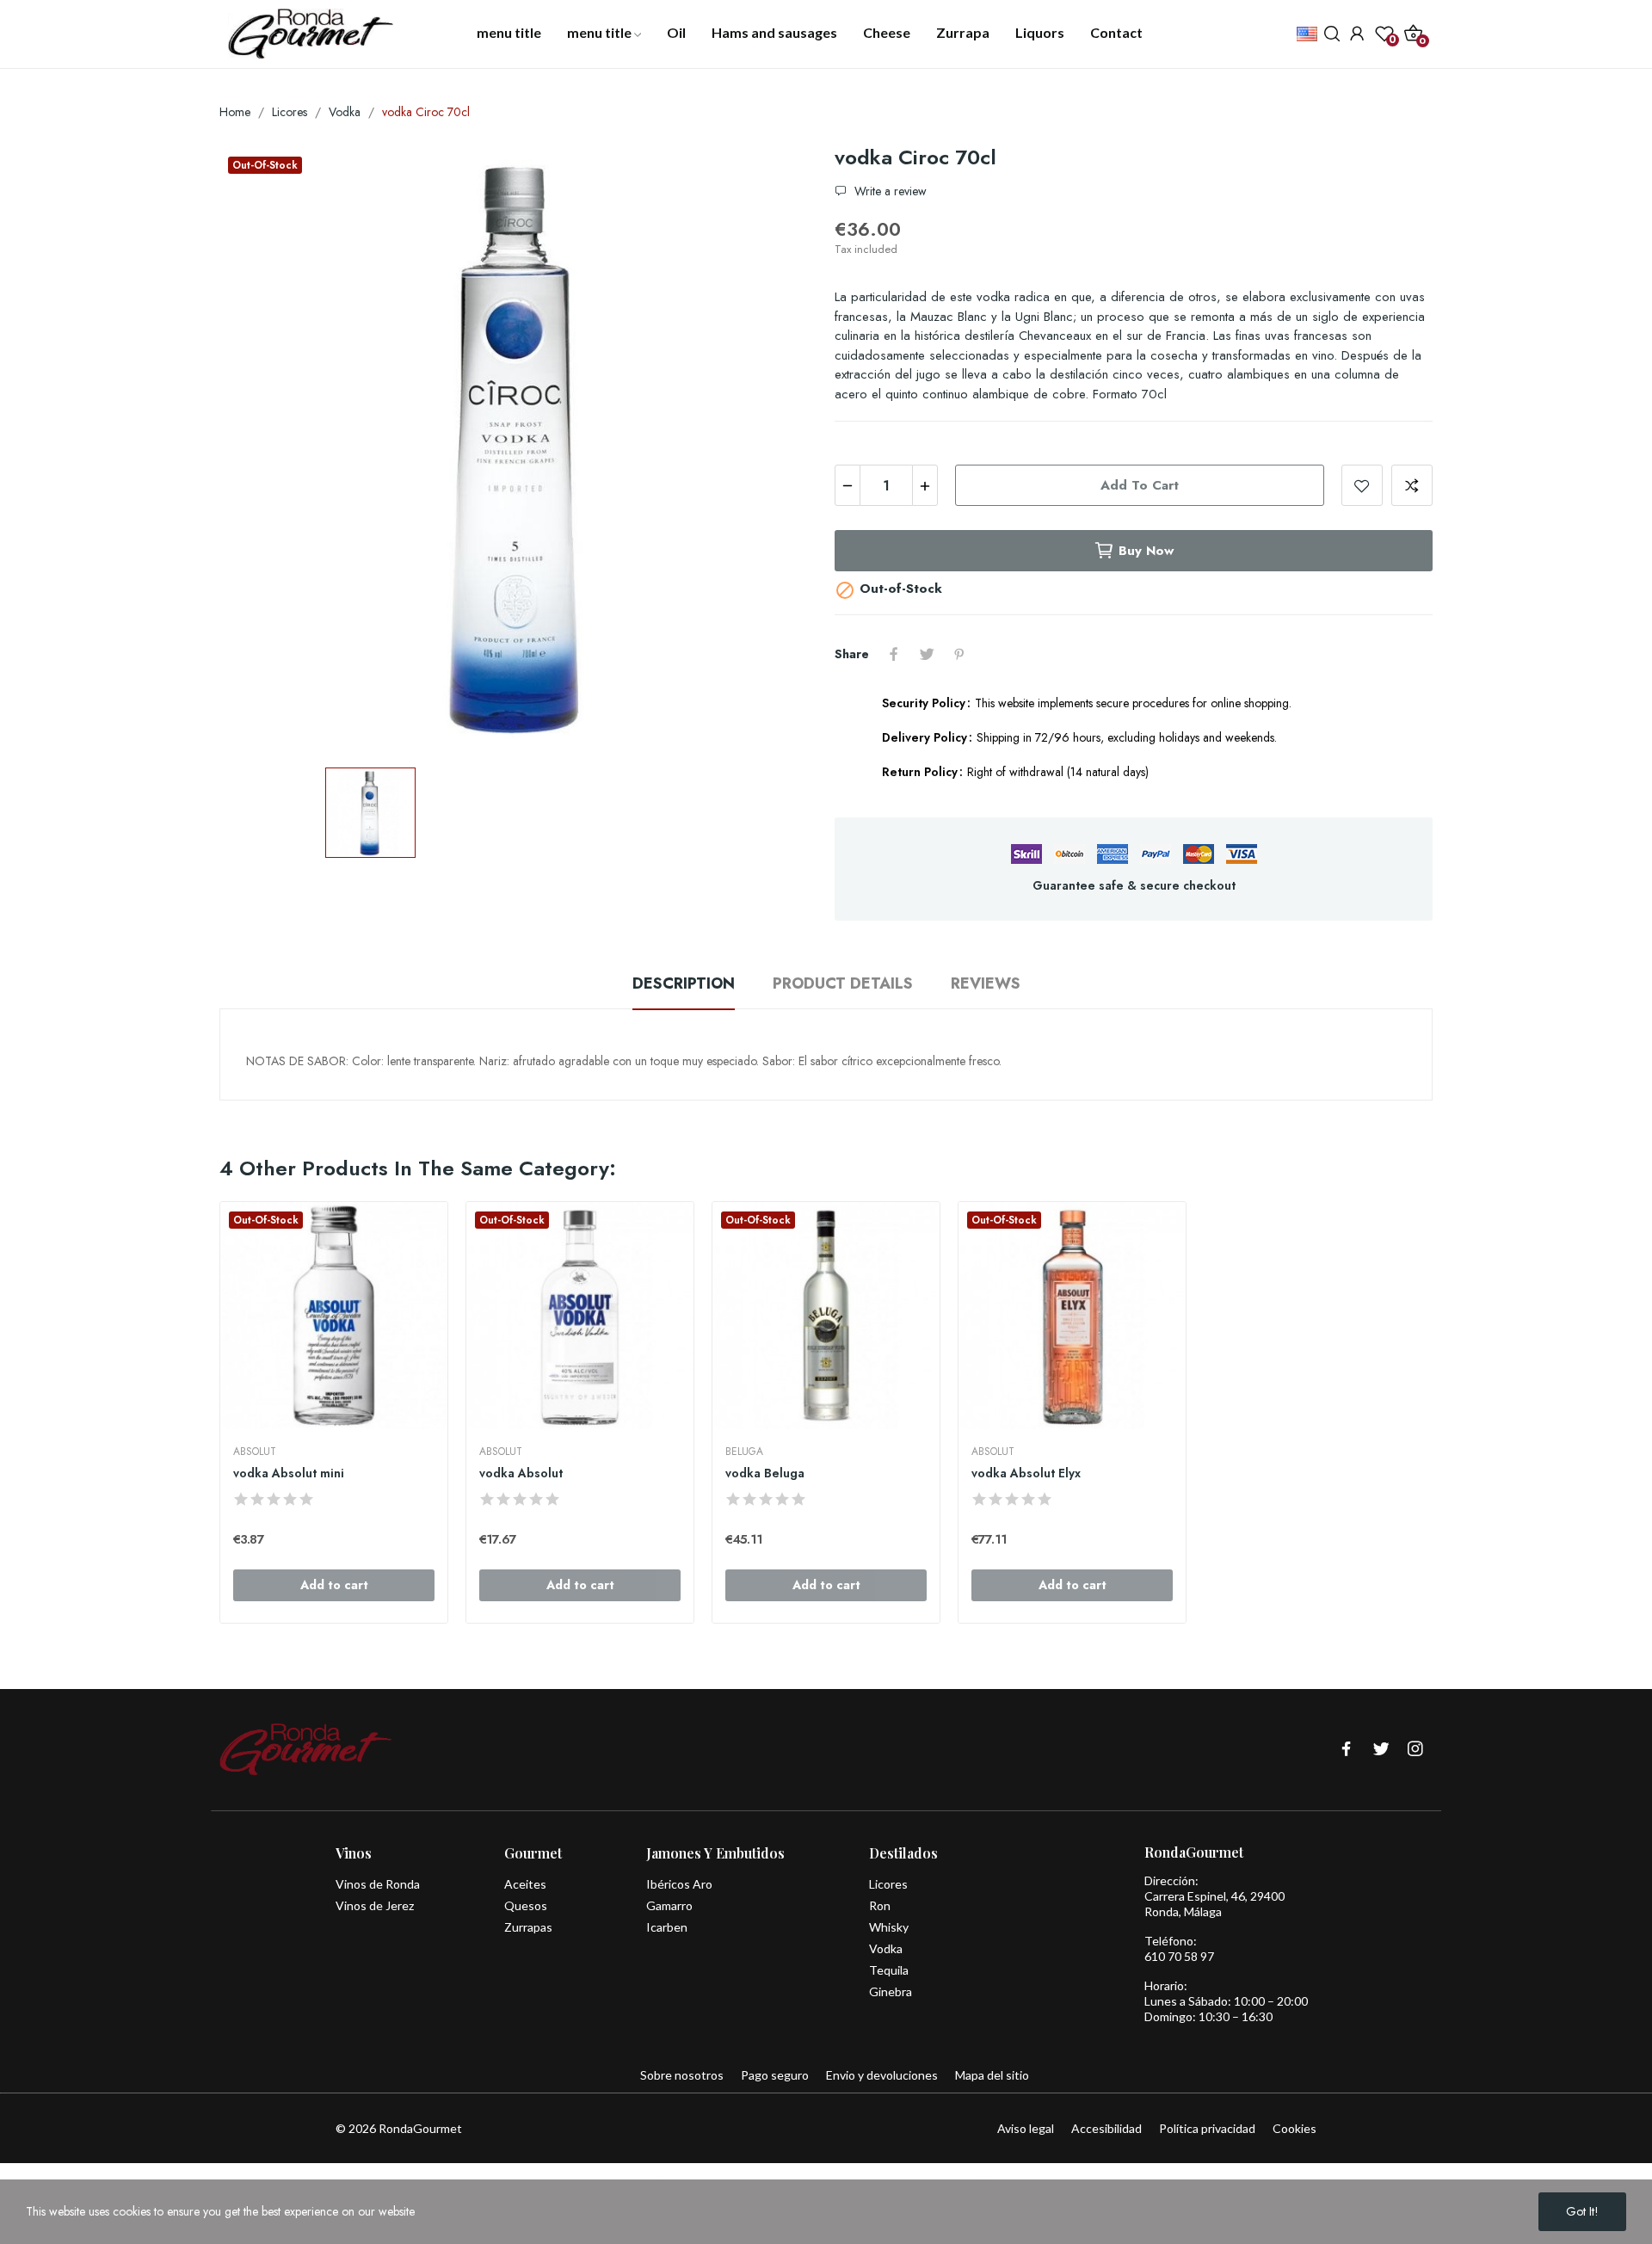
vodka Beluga (765, 1473)
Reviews (986, 983)
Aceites (525, 1884)
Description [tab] (684, 983)
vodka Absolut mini (289, 1473)
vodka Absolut (521, 1473)
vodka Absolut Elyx (1026, 1473)
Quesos (526, 1905)
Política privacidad (1207, 2128)
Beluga (744, 1452)
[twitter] (1381, 1750)
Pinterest (959, 654)
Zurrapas (528, 1927)
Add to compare (1412, 485)
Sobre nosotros (682, 2075)
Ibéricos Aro (679, 1884)
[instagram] (1415, 1750)
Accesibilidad (1106, 2128)
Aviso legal (1026, 2128)
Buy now (1146, 551)
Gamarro (669, 1905)
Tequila (889, 1970)
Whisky (889, 1927)
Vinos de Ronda (378, 1884)
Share (894, 654)
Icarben (667, 1927)
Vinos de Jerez (375, 1905)
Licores (888, 1884)
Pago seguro (775, 2075)
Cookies (1294, 2128)
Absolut (255, 1452)
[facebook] (1347, 1750)
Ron (880, 1905)
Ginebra (891, 1991)
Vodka (886, 1948)
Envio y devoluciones (882, 2075)
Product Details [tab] (843, 983)
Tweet (927, 654)
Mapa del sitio (992, 2075)
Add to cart (1140, 485)
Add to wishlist (1362, 485)
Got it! (1582, 2211)
